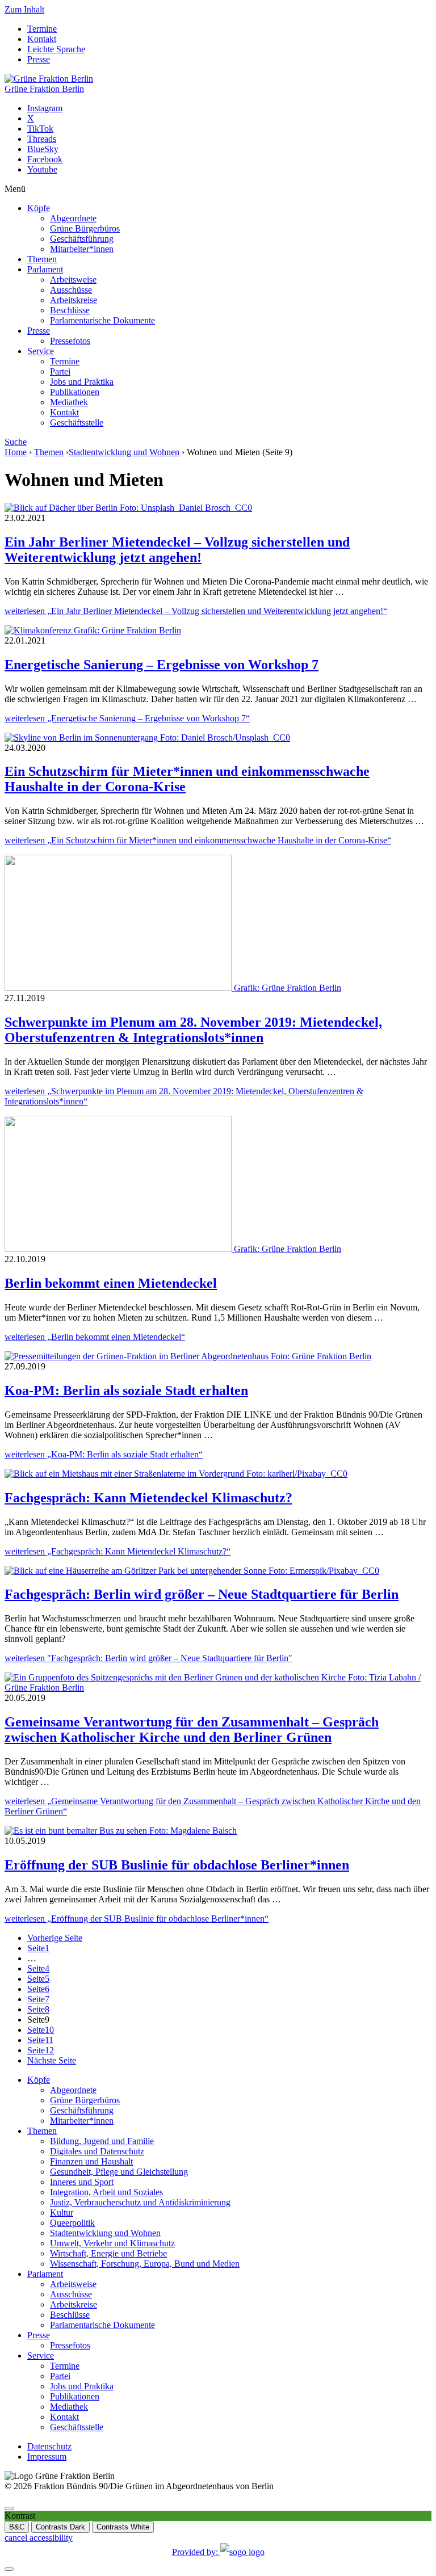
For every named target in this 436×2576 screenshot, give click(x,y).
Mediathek (69, 402)
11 (40, 2040)
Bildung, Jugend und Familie (102, 2141)
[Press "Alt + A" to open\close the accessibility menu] (9, 2508)
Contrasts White (123, 2527)
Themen (42, 259)
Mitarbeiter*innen (82, 249)
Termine (42, 29)
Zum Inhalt (24, 9)
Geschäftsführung (82, 239)
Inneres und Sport (82, 2182)
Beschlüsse (70, 310)
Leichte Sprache (56, 49)
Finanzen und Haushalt (91, 2161)
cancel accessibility (39, 2538)
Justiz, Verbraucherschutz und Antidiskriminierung (140, 2202)
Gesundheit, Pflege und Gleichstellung (119, 2172)
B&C (17, 2527)
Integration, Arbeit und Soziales (106, 2192)
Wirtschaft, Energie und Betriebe (108, 2253)
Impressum (47, 2457)
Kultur (62, 2212)
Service (41, 351)
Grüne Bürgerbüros (85, 228)
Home (16, 452)
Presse (39, 59)
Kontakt (42, 39)
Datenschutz (49, 2446)
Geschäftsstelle (77, 423)
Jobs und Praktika (82, 382)
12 (41, 2050)
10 (41, 2030)
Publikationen (75, 392)
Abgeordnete (73, 218)
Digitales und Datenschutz (97, 2151)
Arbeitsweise (73, 280)
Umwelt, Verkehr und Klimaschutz (112, 2243)
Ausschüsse (71, 290)
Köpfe (39, 208)
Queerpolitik (72, 2223)
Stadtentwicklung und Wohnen (124, 452)
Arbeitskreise (74, 300)
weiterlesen (196, 611)
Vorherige (55, 1938)
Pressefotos (70, 341)
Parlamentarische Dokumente (102, 320)
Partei (60, 371)
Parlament (45, 269)
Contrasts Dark (60, 2527)
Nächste (52, 2060)
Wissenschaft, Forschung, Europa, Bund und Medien (145, 2264)
